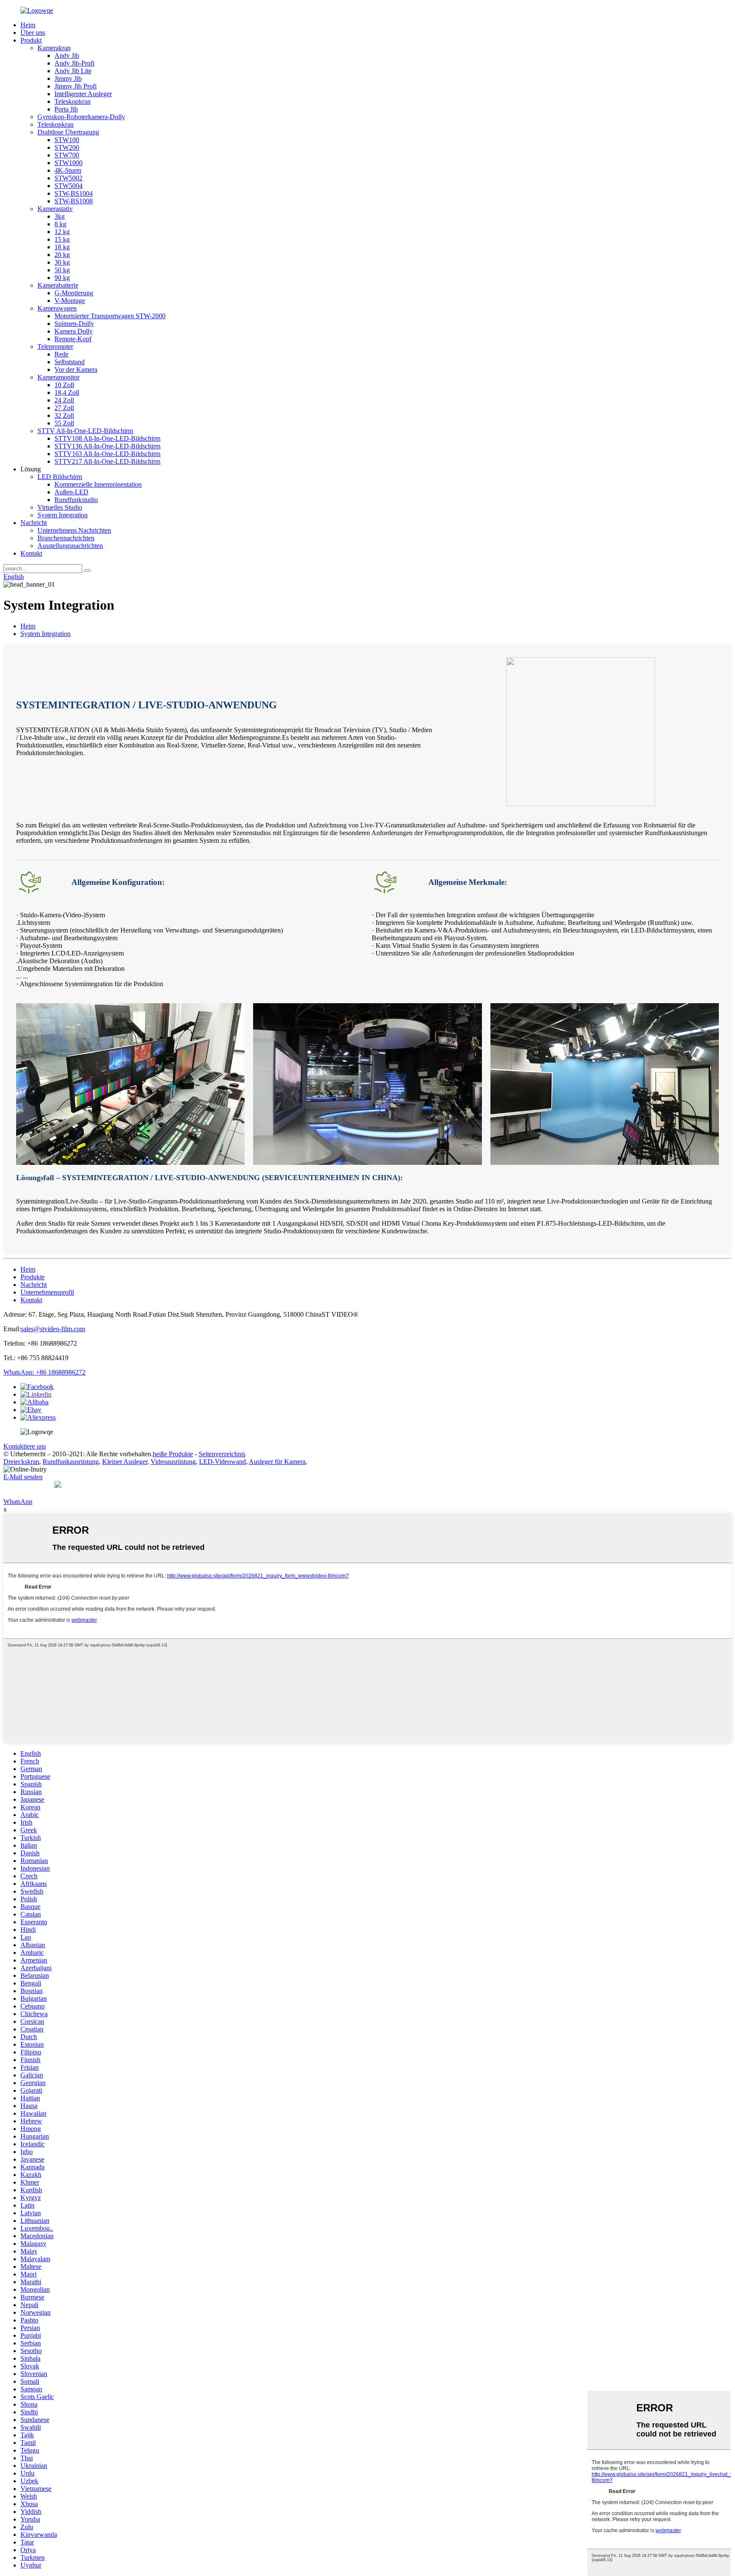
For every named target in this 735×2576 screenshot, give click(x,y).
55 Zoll (64, 423)
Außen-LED (71, 492)
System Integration (63, 515)
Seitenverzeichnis (222, 1454)
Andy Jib (67, 56)
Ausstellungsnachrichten (70, 546)
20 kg (62, 255)
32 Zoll (64, 415)
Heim (28, 25)
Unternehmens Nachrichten (74, 530)
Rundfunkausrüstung (71, 1462)
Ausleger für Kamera (277, 1462)
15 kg (62, 239)
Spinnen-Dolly (74, 324)
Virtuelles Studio (60, 507)
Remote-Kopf (73, 339)
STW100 (67, 140)
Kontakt (31, 553)
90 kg (62, 278)
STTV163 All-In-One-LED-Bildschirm (107, 454)
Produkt (31, 40)
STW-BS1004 (74, 193)
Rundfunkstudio (76, 500)
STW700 (67, 155)
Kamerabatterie (58, 285)
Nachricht (34, 523)
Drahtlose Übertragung (68, 132)
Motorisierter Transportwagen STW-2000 (110, 316)
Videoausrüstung (173, 1462)
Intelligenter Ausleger (83, 94)
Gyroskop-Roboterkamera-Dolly (81, 117)
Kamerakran (54, 48)
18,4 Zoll (67, 392)
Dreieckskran (21, 1462)
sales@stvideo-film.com (53, 1329)
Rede (61, 354)
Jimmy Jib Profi (75, 86)
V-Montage (70, 301)
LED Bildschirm (60, 477)
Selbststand (70, 362)
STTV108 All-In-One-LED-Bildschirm (107, 438)
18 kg (62, 247)
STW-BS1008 (74, 201)
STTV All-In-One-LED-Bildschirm (85, 431)
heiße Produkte (173, 1454)
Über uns (33, 33)
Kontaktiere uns (25, 1446)
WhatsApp (18, 1502)
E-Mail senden (23, 1477)
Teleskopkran (73, 101)
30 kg (62, 262)
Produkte (33, 1277)
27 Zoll (64, 408)
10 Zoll (64, 385)
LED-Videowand (222, 1462)
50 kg (62, 270)
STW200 (67, 147)
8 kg (60, 224)
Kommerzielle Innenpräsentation (98, 484)
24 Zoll (64, 400)
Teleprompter (55, 347)
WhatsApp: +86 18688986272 (44, 1372)
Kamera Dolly (74, 331)
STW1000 (68, 163)
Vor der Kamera (76, 369)
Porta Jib (66, 109)
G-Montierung (74, 293)
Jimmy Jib (68, 78)
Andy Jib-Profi (74, 63)
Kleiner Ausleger (125, 1462)
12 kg (62, 232)
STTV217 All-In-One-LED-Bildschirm (107, 461)
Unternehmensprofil (47, 1292)
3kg (60, 216)
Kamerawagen (57, 308)
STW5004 (68, 186)
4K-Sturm (68, 170)
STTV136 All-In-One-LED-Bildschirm (107, 446)
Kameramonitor (58, 377)
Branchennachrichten (66, 538)
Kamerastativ (55, 209)
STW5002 (68, 178)
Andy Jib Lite (73, 71)
